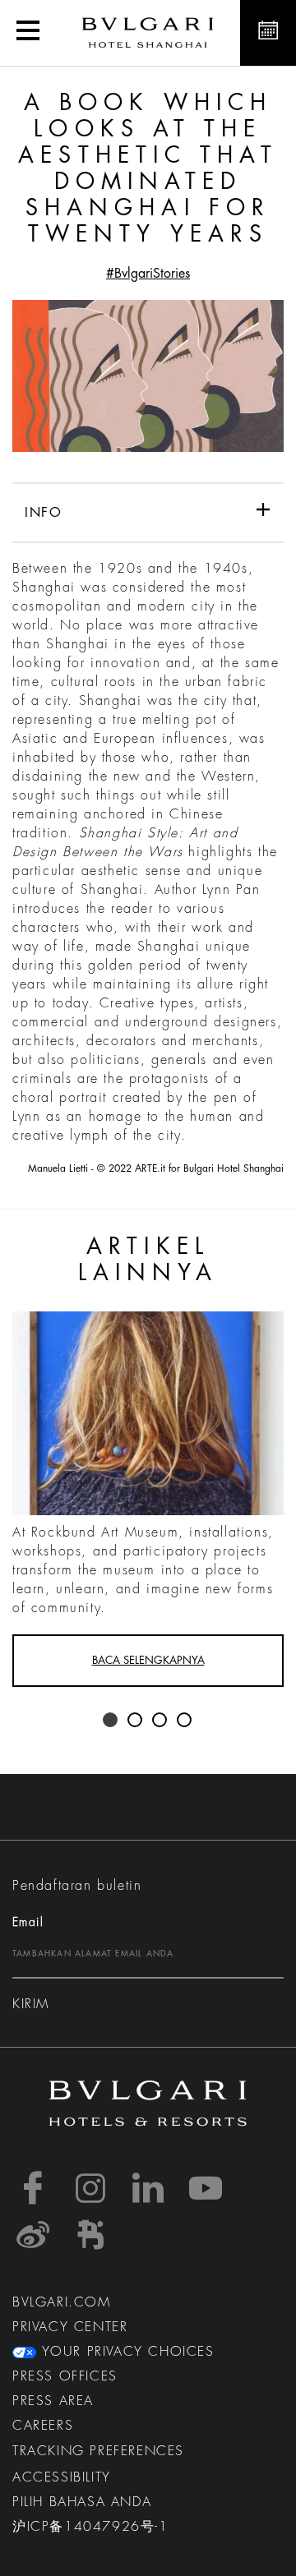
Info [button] (43, 513)
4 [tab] (185, 1721)
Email (28, 1922)
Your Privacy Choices (125, 2352)
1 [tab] (111, 1721)
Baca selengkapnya (148, 1660)
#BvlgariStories (148, 274)
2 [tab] (136, 1721)
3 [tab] (160, 1721)
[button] (28, 33)
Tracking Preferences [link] (98, 2451)
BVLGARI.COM (62, 2302)
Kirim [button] (31, 2004)
